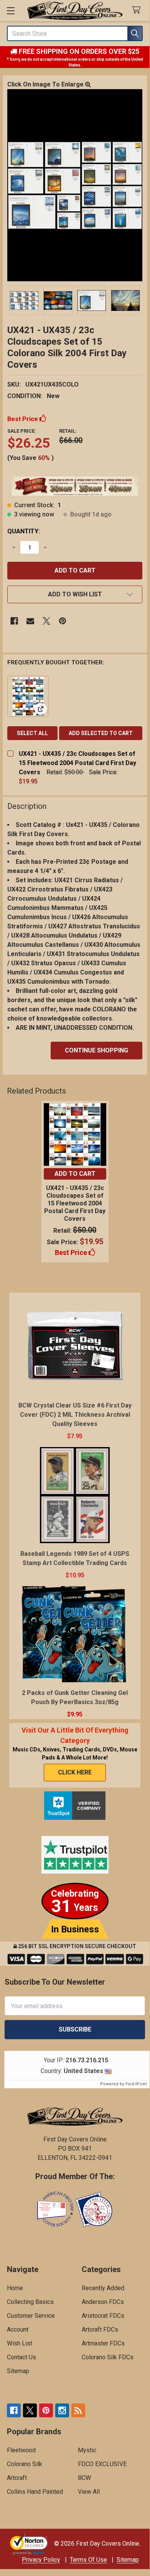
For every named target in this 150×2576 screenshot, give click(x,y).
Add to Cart (75, 1174)
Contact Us (21, 2357)
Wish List (20, 2343)
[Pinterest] (63, 621)
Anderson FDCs (103, 2302)
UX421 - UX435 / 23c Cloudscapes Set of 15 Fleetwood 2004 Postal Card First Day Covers (77, 763)
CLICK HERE (75, 1772)
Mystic (87, 2450)
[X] (46, 621)
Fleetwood (21, 2450)
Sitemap (18, 2371)
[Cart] (138, 10)
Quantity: (24, 531)
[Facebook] (14, 621)
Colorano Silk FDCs (108, 2357)
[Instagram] (62, 2410)
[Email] (30, 621)
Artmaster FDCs (103, 2343)
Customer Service (31, 2316)
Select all (32, 733)
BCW (84, 2478)
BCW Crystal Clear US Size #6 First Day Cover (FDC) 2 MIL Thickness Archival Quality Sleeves (75, 1415)
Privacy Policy (41, 2560)
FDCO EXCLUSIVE (102, 2464)
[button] (75, 594)
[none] (75, 185)
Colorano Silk (25, 2464)
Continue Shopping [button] (96, 1050)
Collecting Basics (30, 2302)
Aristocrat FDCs (103, 2316)
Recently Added (103, 2288)
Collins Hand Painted (35, 2492)
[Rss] (78, 2410)
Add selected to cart (101, 733)
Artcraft (17, 2478)
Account (18, 2330)
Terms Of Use (88, 2560)
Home (15, 2288)
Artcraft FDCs (100, 2330)
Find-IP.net (136, 2084)
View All (89, 2492)
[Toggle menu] (11, 11)
